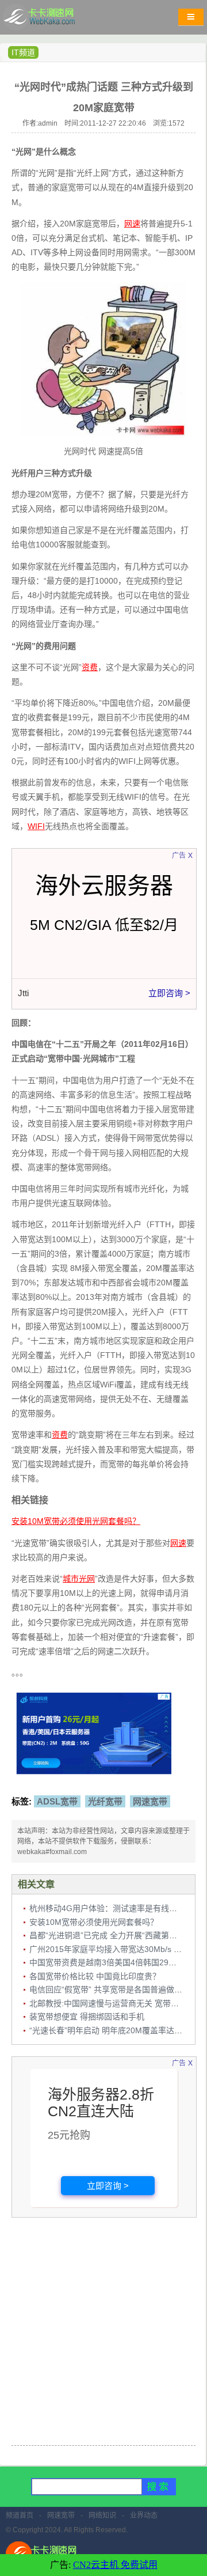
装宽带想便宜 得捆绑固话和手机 (87, 2017)
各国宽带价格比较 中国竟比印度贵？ (95, 1976)
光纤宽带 (105, 1801)
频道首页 (20, 2516)
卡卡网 (52, 20)
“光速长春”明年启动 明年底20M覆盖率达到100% (116, 2030)
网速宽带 (150, 1801)
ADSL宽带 (57, 1801)
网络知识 (102, 2516)
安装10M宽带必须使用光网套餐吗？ (94, 1922)
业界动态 (144, 2516)
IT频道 (23, 52)
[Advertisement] (103, 2333)
